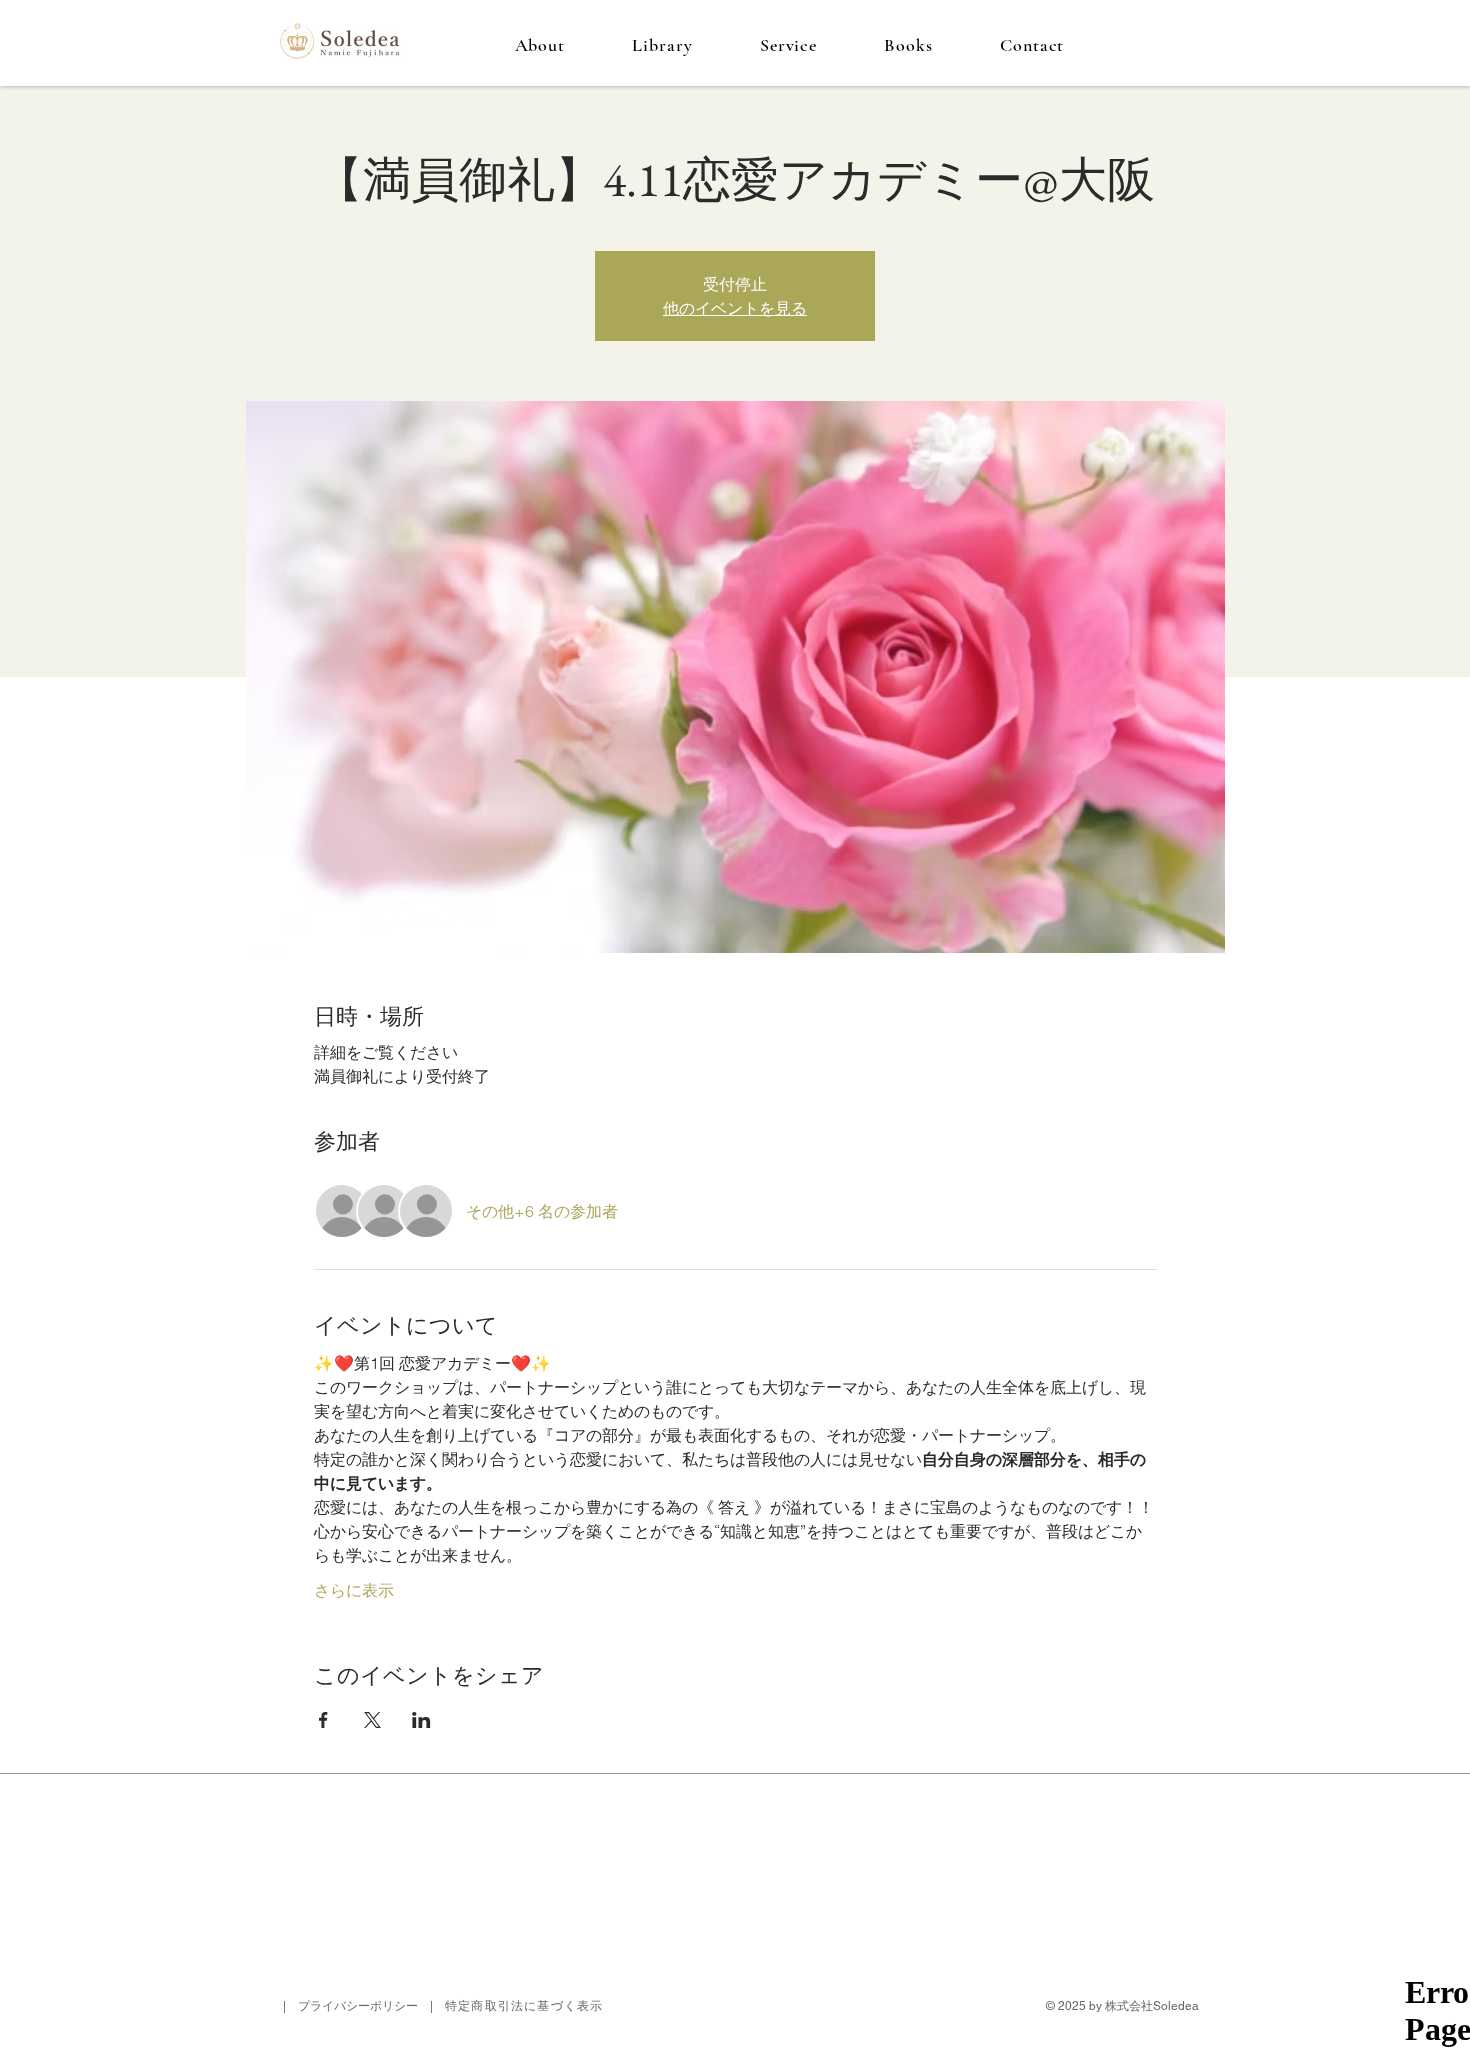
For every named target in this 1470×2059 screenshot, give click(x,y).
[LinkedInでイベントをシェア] (421, 1720)
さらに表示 (354, 1590)
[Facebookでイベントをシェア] (323, 1720)
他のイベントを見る (735, 308)
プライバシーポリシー (358, 2006)
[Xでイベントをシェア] (372, 1720)
